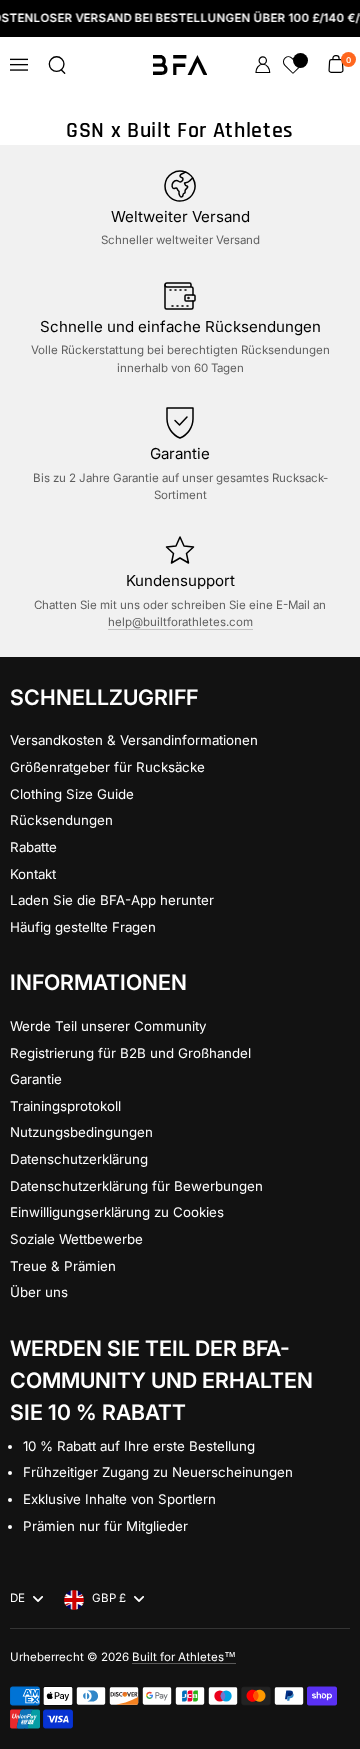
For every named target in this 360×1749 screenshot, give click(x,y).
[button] (57, 65)
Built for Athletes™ (184, 1657)
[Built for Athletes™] (180, 65)
